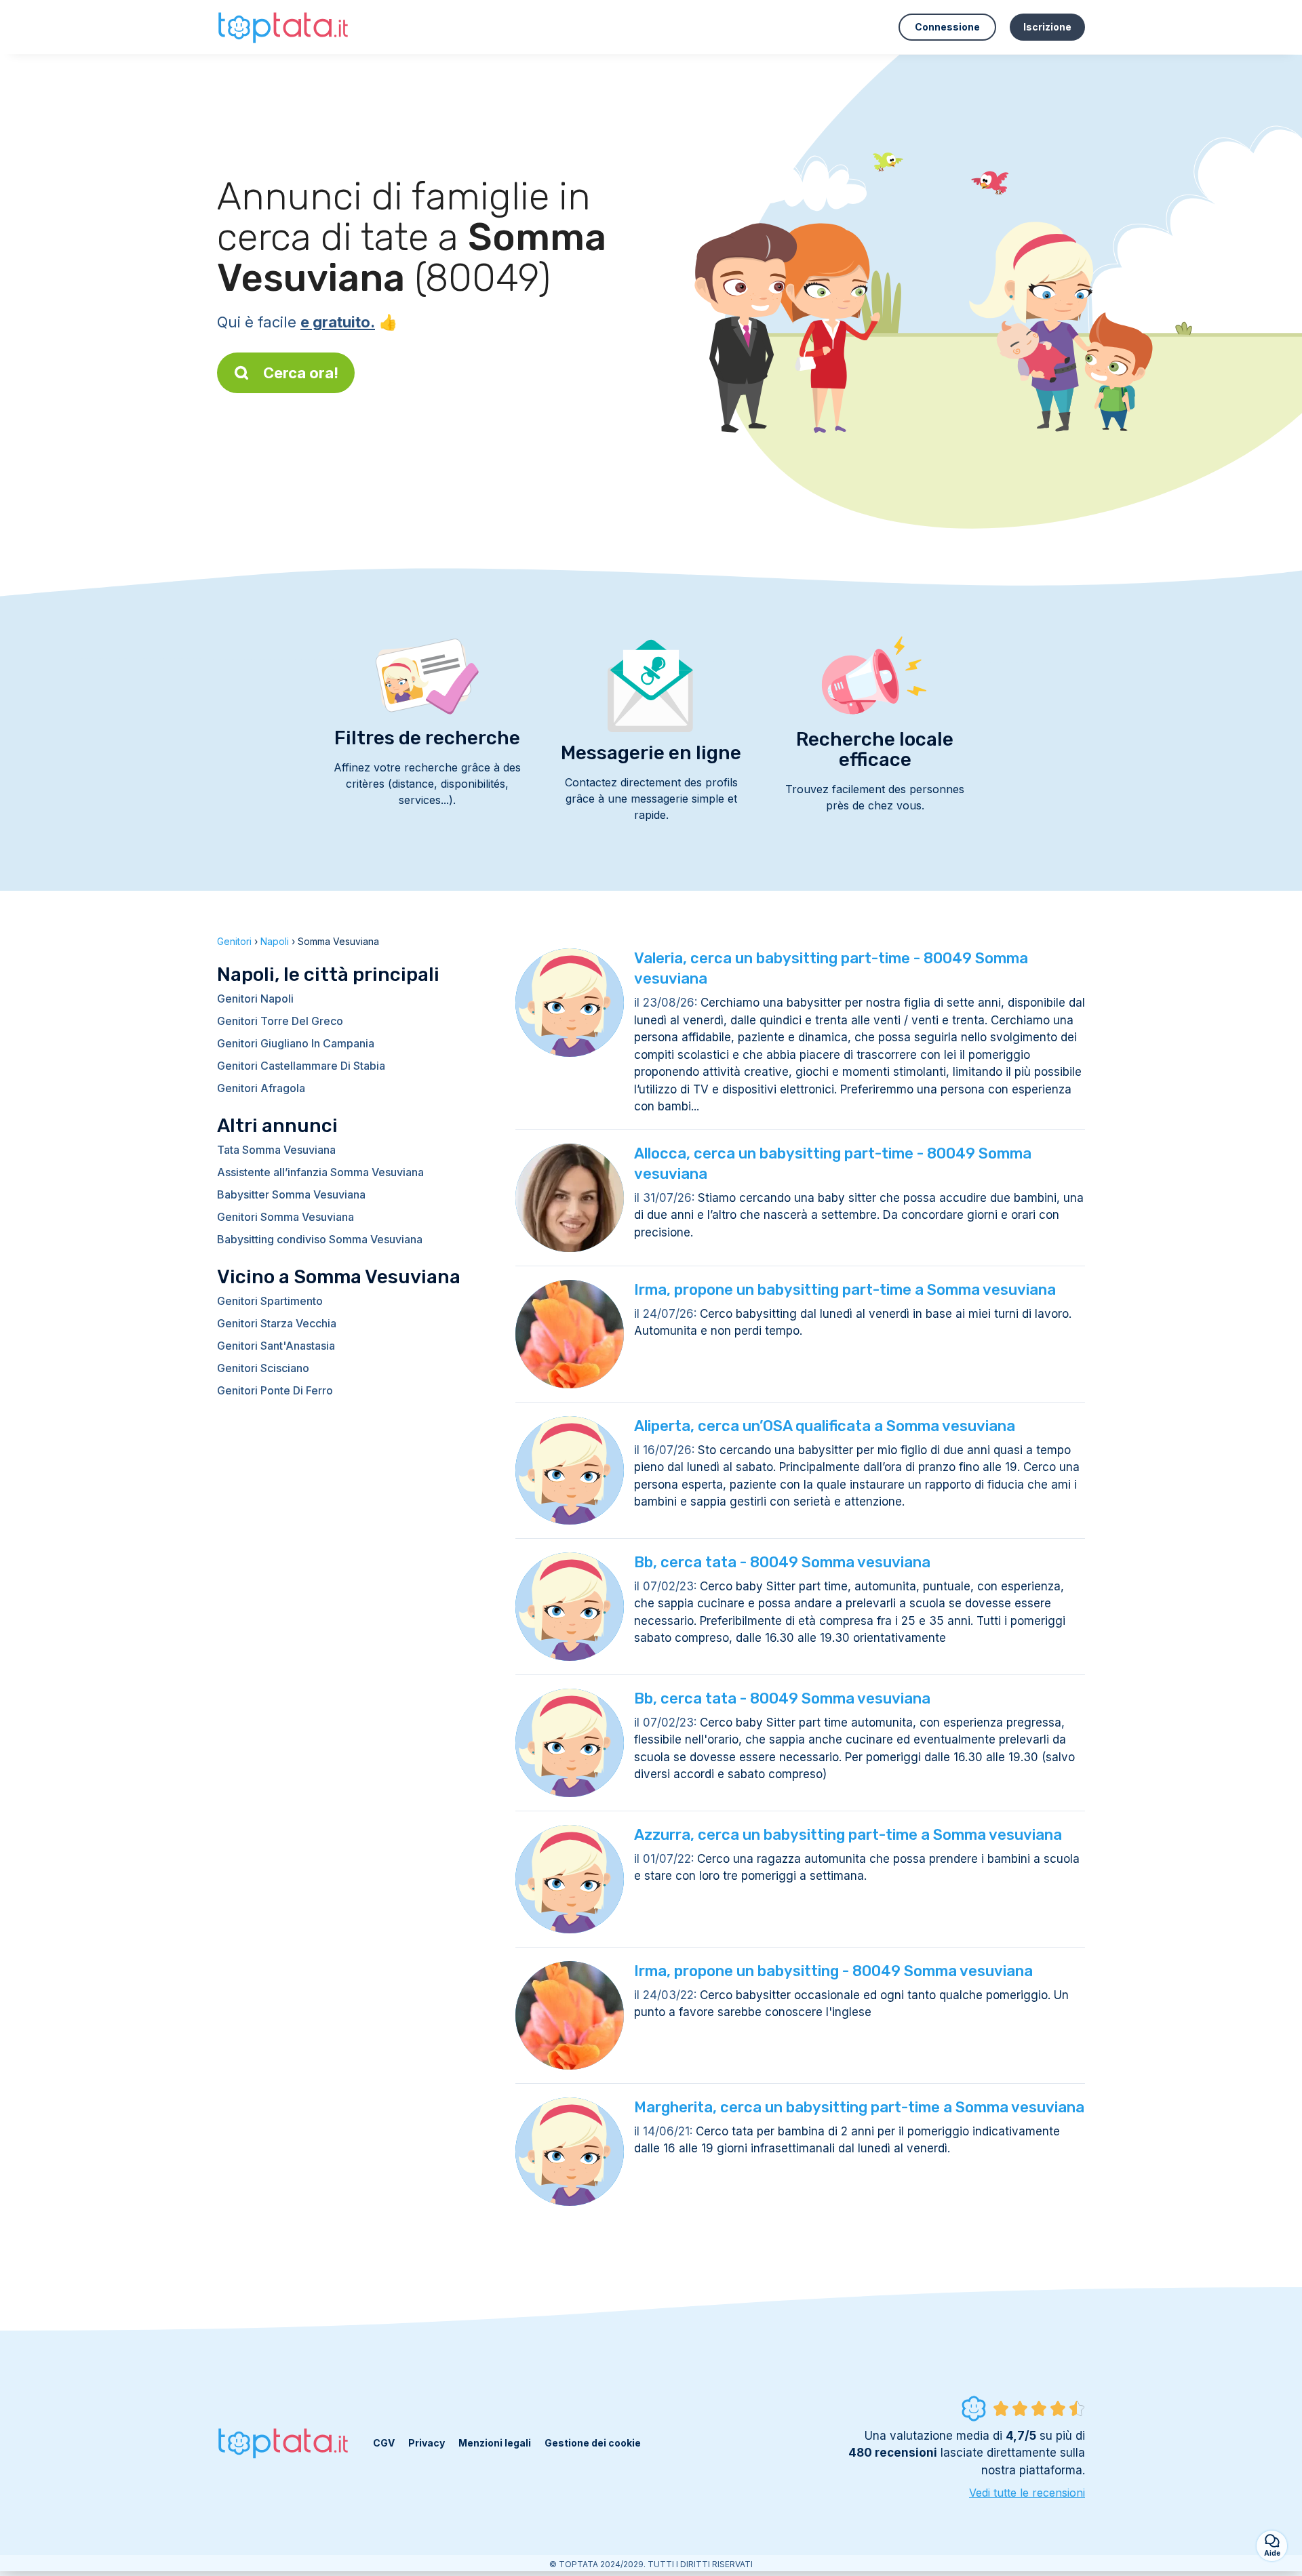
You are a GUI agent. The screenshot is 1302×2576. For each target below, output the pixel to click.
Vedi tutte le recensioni (1027, 2493)
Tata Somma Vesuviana (276, 1150)
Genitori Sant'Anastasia (276, 1346)
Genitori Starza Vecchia (277, 1323)
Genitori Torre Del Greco (280, 1021)
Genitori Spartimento (270, 1301)
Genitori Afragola (261, 1088)
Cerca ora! (301, 373)
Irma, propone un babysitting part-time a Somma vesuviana (845, 1290)
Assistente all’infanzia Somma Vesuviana (320, 1172)
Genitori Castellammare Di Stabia (301, 1066)
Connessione (947, 27)
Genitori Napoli (255, 999)
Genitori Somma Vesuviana (285, 1217)
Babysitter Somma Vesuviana (291, 1194)
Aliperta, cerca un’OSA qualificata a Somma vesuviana (825, 1426)
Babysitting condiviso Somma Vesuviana (320, 1239)
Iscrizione (1047, 27)
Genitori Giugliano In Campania (296, 1043)
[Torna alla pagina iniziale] (285, 27)
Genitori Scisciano (263, 1368)
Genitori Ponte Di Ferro (275, 1390)
